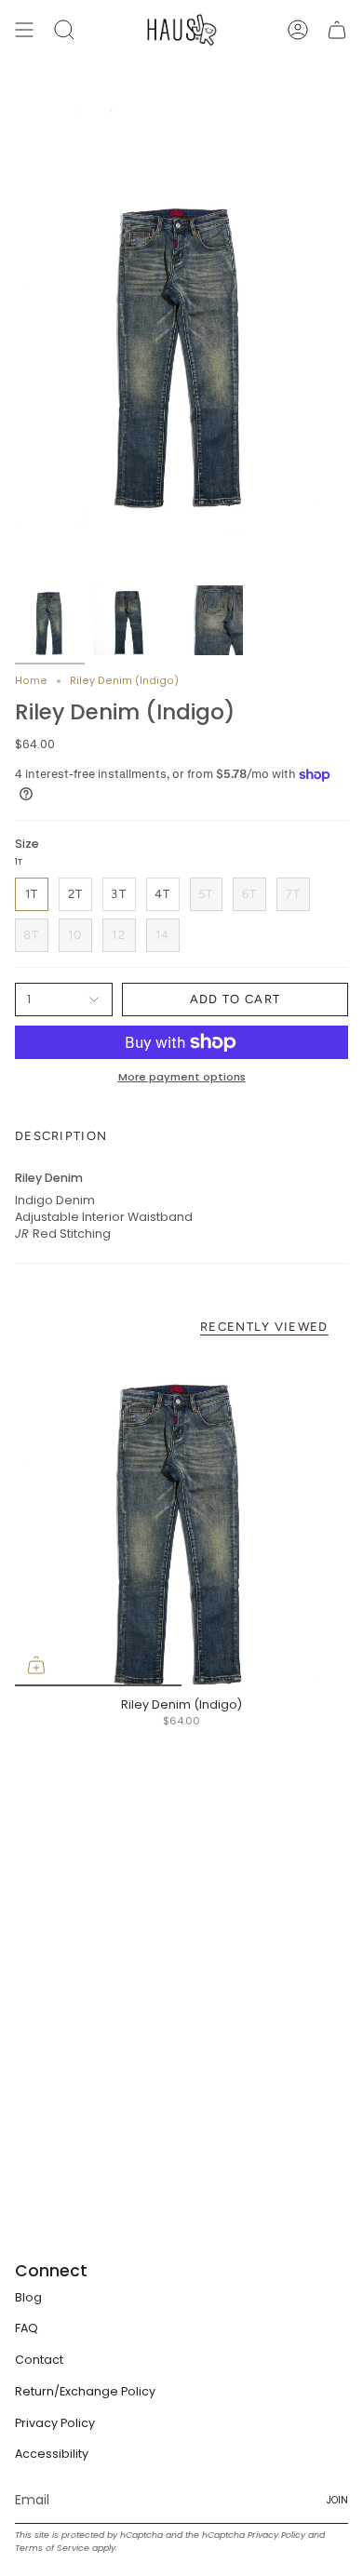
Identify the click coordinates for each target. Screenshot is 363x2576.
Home (31, 681)
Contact (39, 2360)
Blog (28, 2297)
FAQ (27, 2328)
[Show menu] (24, 30)
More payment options (182, 1077)
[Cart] (337, 30)
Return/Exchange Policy (85, 2391)
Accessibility (52, 2454)
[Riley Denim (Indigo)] (181, 1520)
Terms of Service (52, 2548)
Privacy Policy (55, 2423)
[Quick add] (36, 1665)
